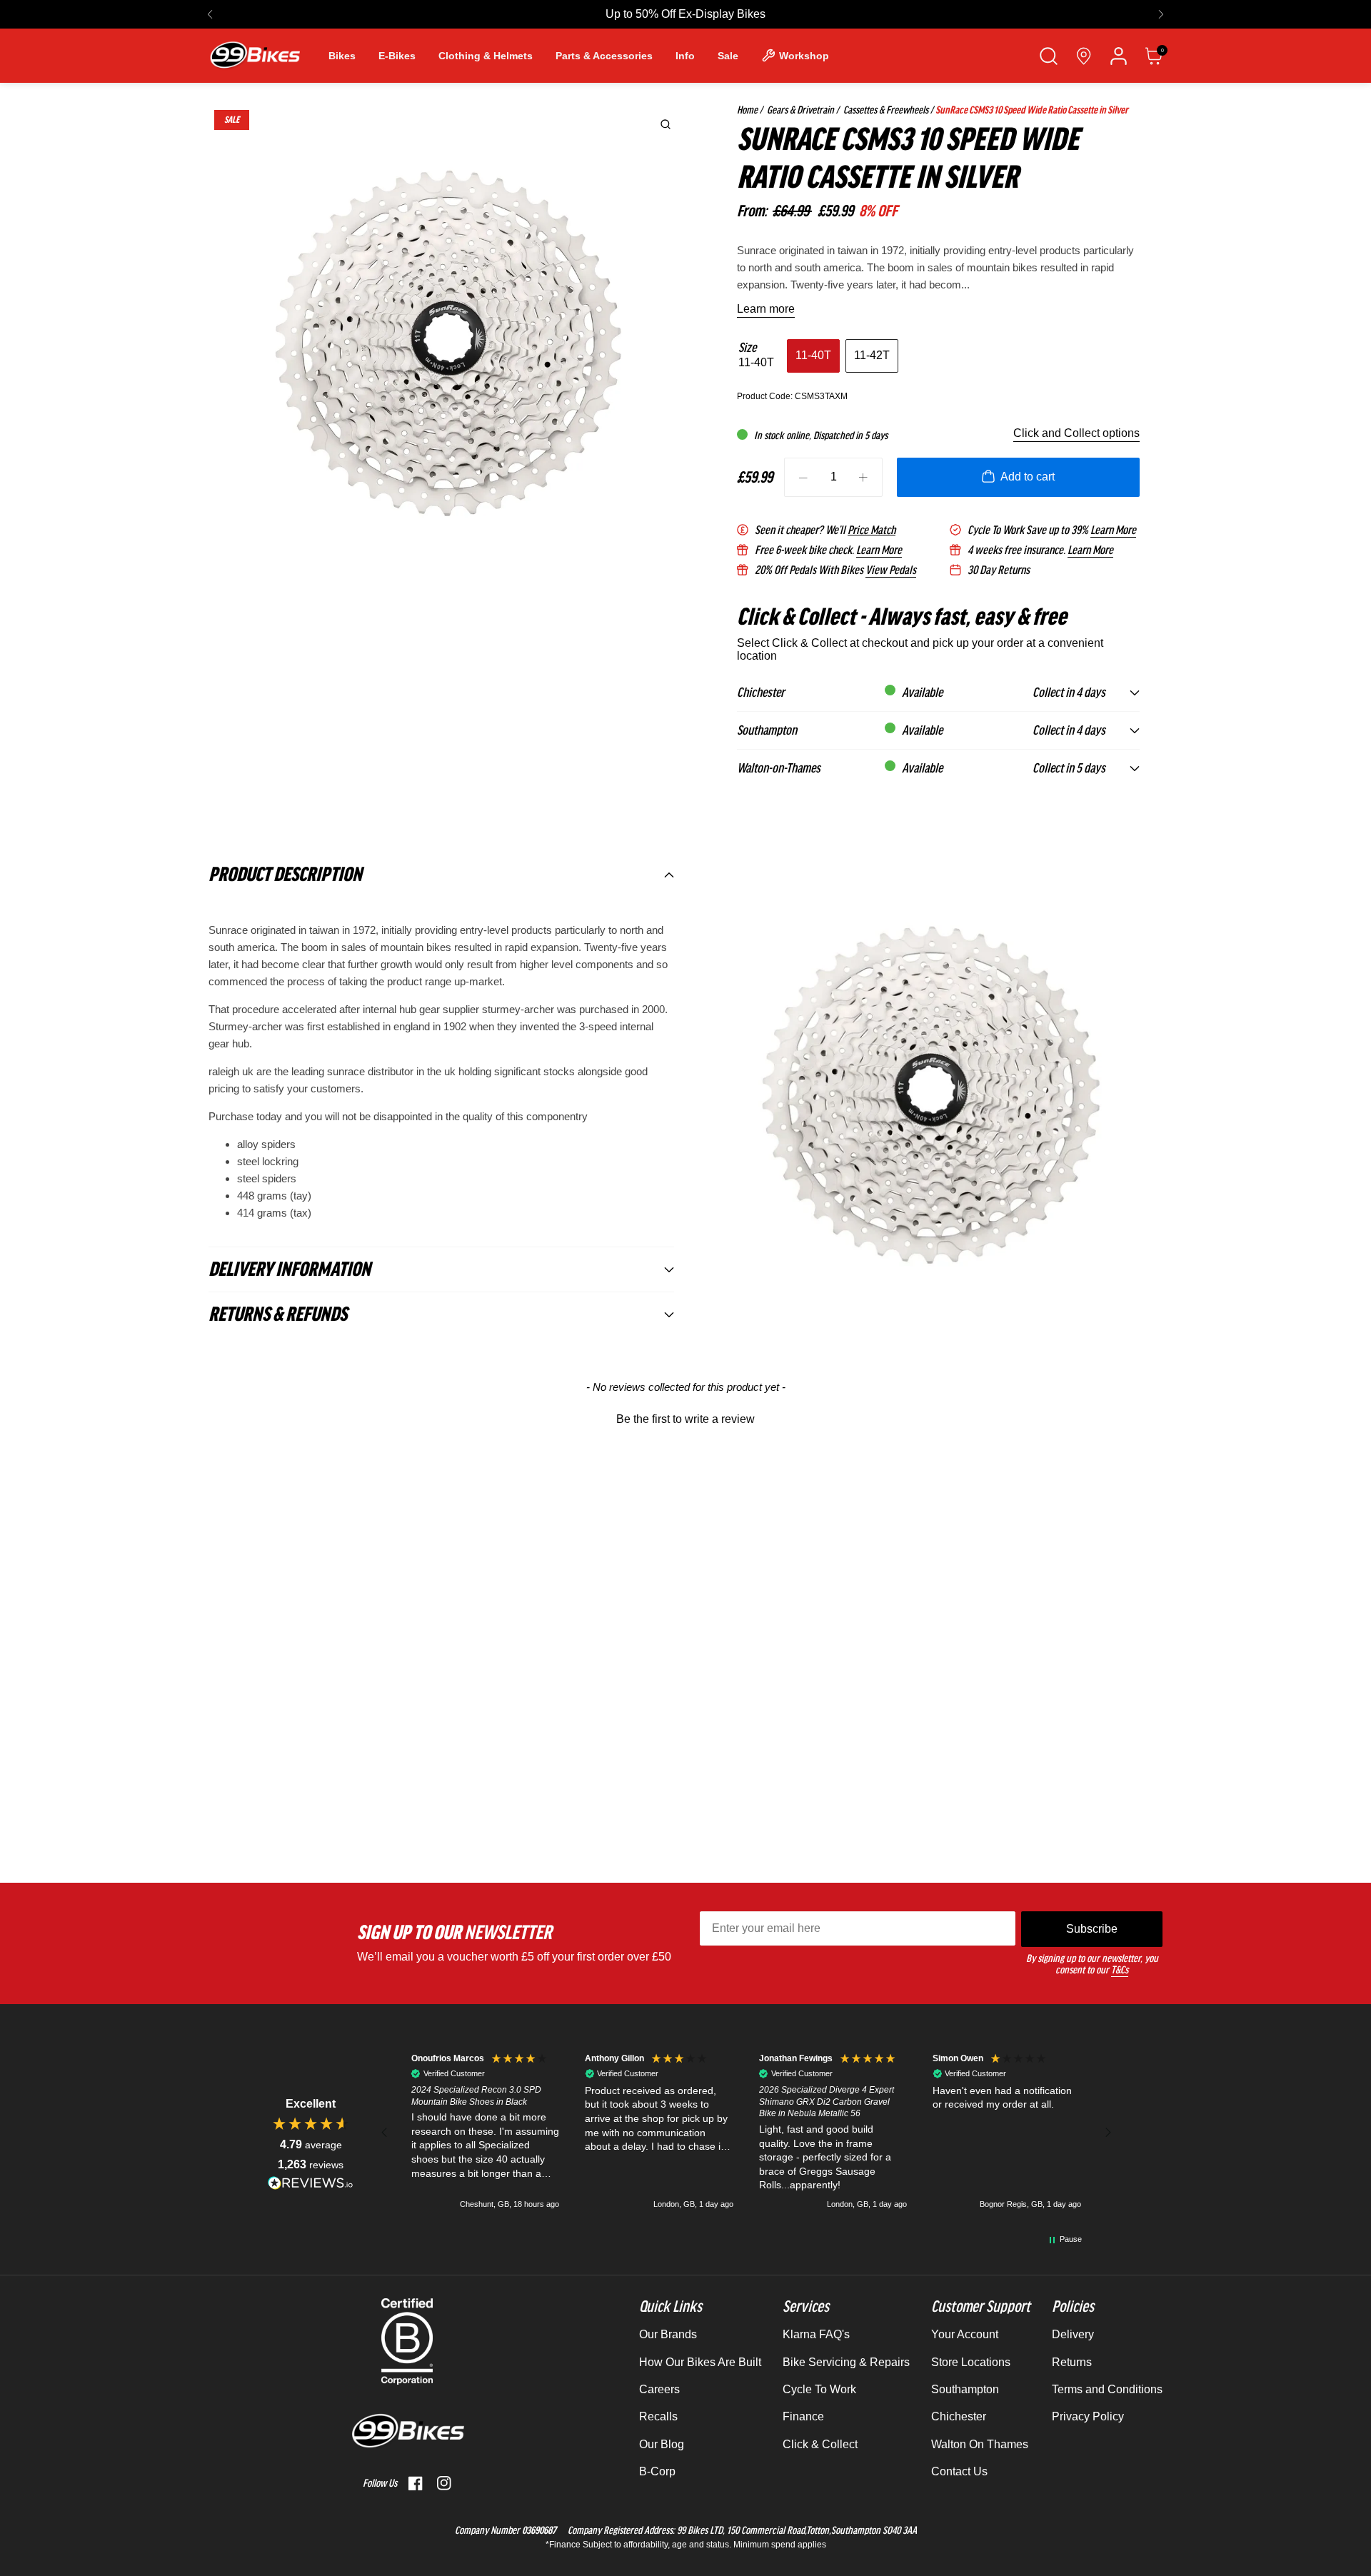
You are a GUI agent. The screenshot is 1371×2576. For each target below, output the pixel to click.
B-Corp (657, 2471)
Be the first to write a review (685, 1419)
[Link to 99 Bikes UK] (254, 56)
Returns (1072, 2362)
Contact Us (959, 2471)
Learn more (766, 309)
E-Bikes (397, 56)
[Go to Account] (1119, 56)
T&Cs (1120, 1970)
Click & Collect (820, 2444)
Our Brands (668, 2334)
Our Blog (662, 2444)
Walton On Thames (980, 2444)
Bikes (342, 56)
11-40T (813, 355)
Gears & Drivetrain (799, 110)
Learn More (1113, 530)
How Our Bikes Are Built (700, 2362)
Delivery (1073, 2334)
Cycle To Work (819, 2389)
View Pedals (891, 570)
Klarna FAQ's (816, 2334)
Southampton (965, 2389)
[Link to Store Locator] (1084, 56)
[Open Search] (1049, 56)
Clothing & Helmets (486, 56)
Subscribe (1092, 1929)
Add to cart (1028, 477)
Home (747, 110)
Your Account (965, 2334)
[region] (746, 2133)
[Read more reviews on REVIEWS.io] (311, 2183)
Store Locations (971, 2362)
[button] (210, 14)
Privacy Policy (1088, 2416)
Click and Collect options (1076, 433)
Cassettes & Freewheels (885, 110)
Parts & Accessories (604, 56)
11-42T (872, 355)
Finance (803, 2416)
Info (685, 56)
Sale (728, 56)
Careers (659, 2389)
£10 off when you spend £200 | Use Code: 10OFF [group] (686, 14)
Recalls (658, 2416)
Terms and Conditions (1107, 2389)
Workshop (804, 56)
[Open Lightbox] (666, 124)
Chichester (959, 2416)
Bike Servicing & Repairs (846, 2362)
